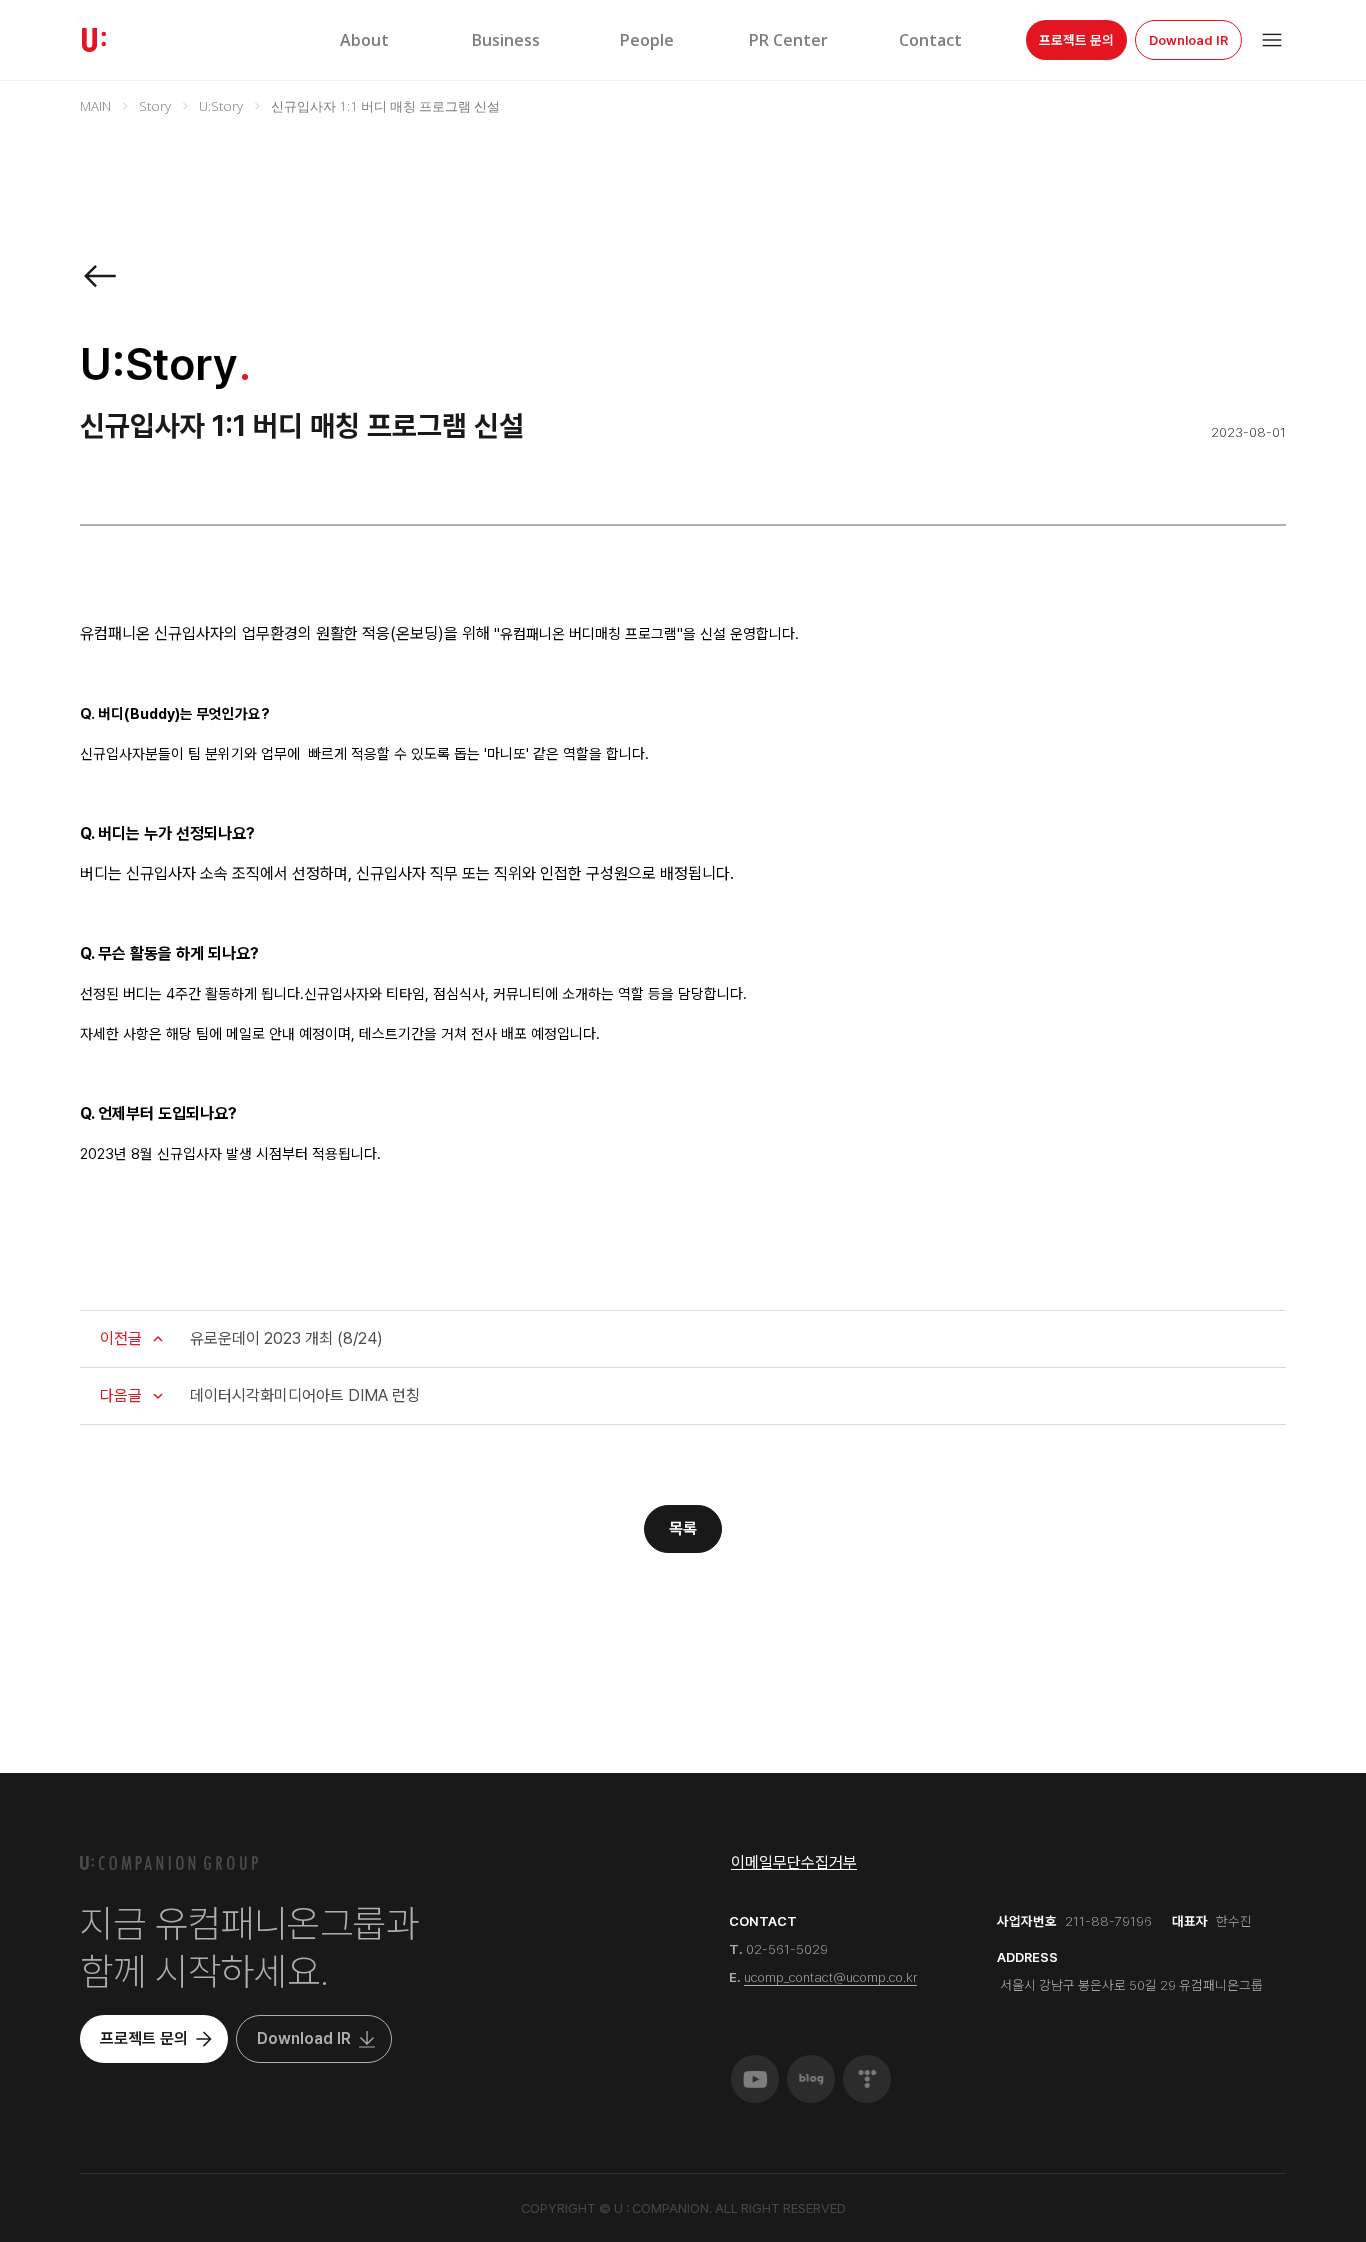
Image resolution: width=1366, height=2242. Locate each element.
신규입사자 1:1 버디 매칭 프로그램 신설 (385, 106)
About (364, 40)
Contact (930, 40)
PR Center (788, 40)
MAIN (95, 106)
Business (506, 40)
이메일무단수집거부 (794, 1862)
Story (155, 106)
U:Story (221, 106)
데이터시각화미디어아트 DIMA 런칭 (305, 1395)
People (647, 40)
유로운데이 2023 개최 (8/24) (286, 1338)
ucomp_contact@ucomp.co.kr (830, 1977)
